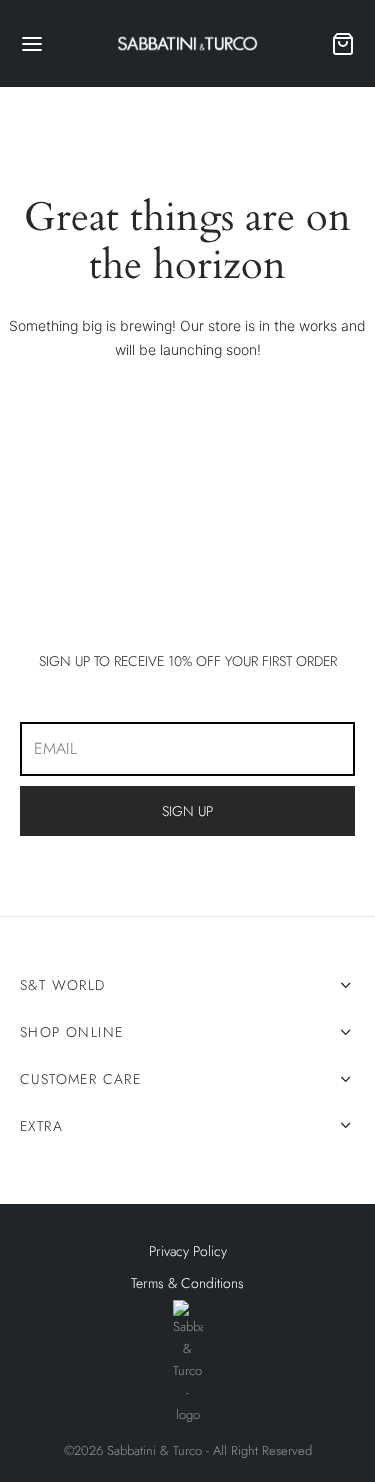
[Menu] (32, 44)
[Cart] (343, 44)
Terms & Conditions (187, 1283)
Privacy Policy (188, 1251)
